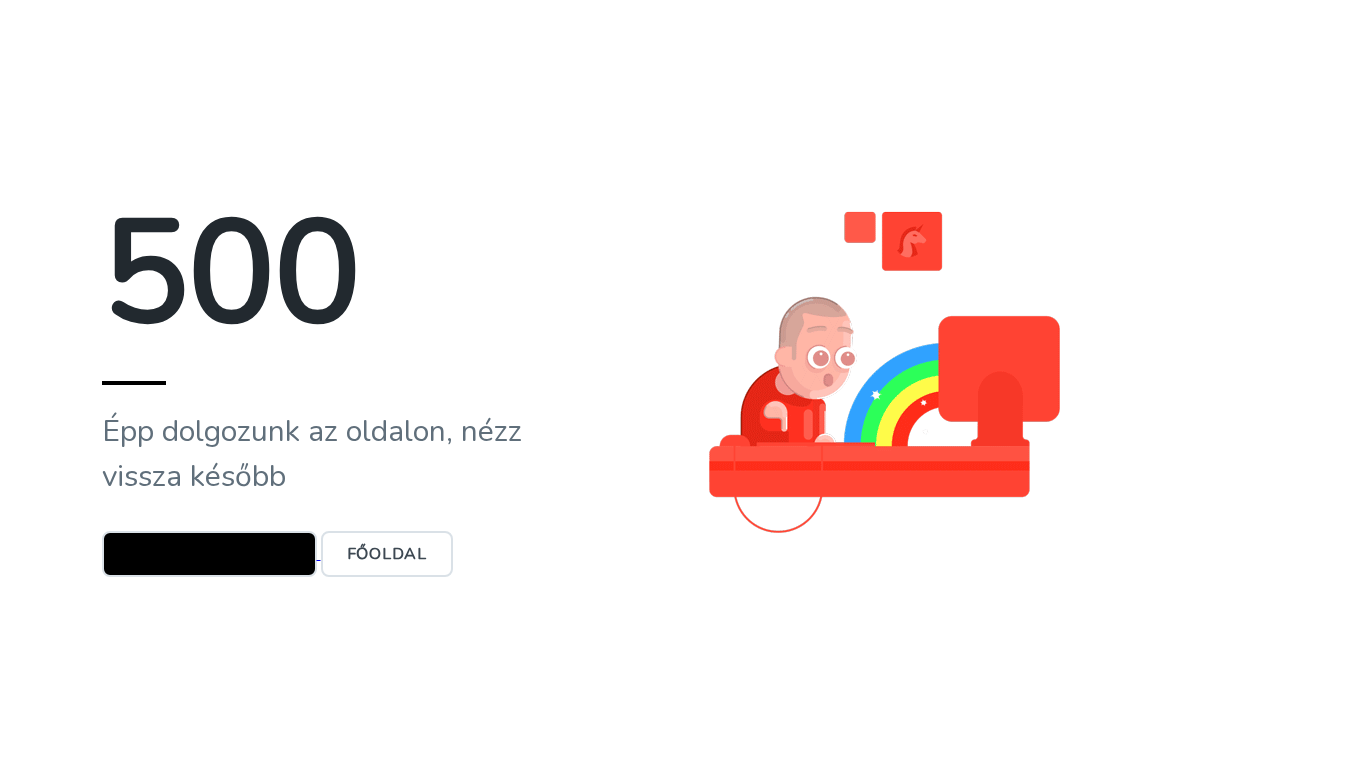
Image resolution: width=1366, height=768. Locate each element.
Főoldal (387, 554)
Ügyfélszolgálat (209, 554)
